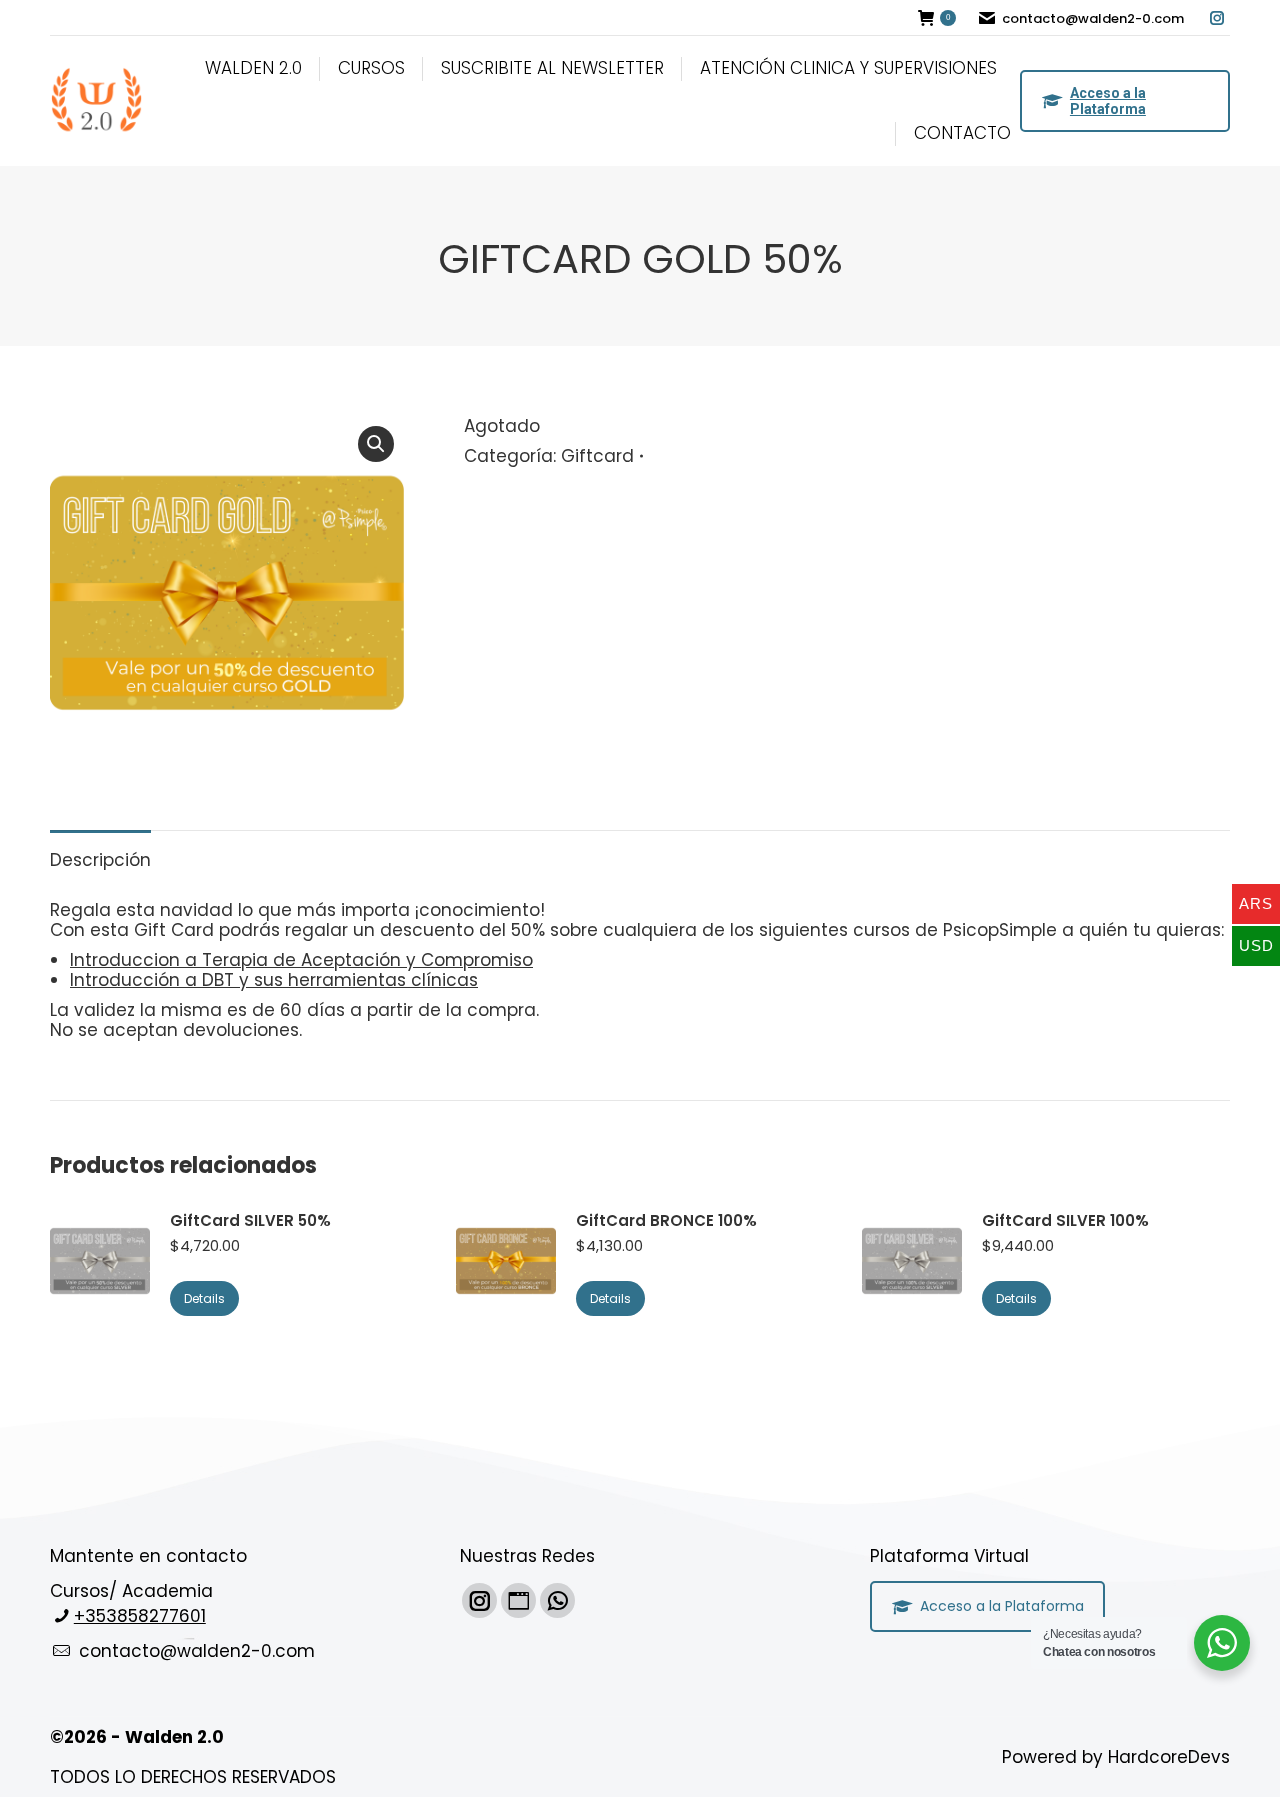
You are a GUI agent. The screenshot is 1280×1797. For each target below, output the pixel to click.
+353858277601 (140, 1616)
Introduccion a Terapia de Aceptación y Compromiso (301, 960)
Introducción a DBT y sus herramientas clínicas (274, 980)
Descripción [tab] (100, 860)
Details (204, 1298)
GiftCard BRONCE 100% (666, 1221)
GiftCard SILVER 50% (250, 1221)
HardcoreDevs (1169, 1757)
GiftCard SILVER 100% (1065, 1221)
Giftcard (597, 456)
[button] (376, 444)
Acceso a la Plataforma (1108, 101)
